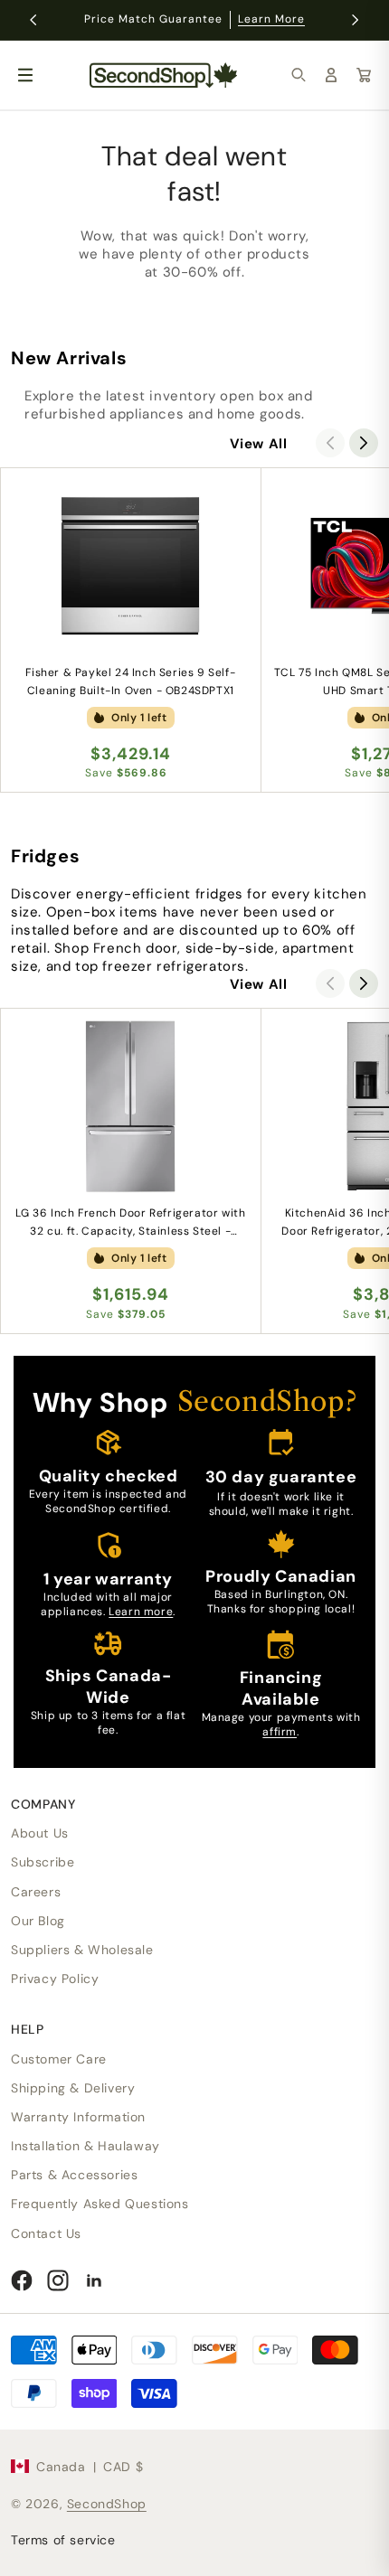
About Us (40, 1833)
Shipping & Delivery (73, 2088)
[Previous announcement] (33, 20)
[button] (299, 75)
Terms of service (63, 2540)
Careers (36, 1892)
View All (259, 444)
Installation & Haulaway (85, 2146)
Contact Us (46, 2233)
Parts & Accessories (74, 2175)
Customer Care (59, 2059)
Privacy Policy (55, 1979)
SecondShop (107, 2504)
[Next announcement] (356, 20)
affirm (280, 1732)
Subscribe (43, 1862)
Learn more (141, 1612)
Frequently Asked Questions (100, 2204)
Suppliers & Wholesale (82, 1950)
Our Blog (38, 1921)
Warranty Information (78, 2117)
